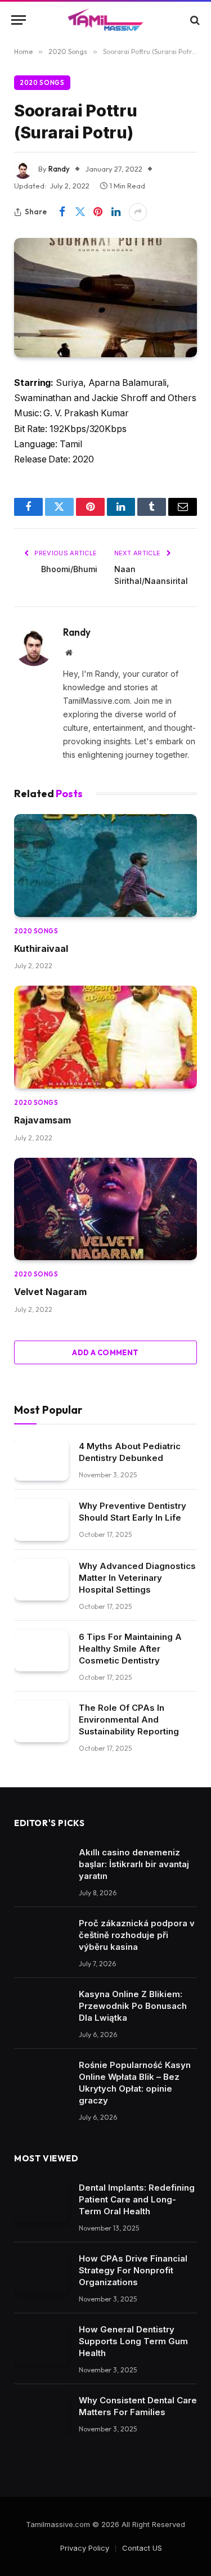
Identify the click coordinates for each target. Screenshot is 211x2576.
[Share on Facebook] (62, 212)
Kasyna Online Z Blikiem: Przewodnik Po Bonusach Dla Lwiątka (133, 2006)
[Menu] (19, 20)
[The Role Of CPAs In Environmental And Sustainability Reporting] (41, 1722)
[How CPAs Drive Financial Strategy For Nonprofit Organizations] (41, 2272)
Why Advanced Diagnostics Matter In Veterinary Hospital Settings (137, 1578)
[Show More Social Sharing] (138, 212)
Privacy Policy (85, 2548)
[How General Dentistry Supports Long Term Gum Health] (41, 2343)
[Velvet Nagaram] (105, 1209)
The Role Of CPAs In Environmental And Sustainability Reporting (129, 1719)
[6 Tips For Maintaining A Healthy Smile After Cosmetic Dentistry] (41, 1651)
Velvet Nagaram (50, 1292)
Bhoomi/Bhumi (69, 569)
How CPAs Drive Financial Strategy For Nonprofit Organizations (133, 2270)
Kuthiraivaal (41, 948)
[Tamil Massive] (106, 20)
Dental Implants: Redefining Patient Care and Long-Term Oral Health (137, 2199)
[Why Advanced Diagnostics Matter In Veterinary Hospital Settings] (41, 1580)
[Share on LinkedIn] (116, 212)
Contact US (142, 2548)
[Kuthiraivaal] (105, 866)
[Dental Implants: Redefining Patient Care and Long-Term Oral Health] (41, 2202)
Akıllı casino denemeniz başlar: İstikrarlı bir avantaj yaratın (134, 1864)
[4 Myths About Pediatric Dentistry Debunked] (41, 1460)
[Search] (194, 20)
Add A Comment (105, 1352)
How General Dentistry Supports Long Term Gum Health (133, 2341)
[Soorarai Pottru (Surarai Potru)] (105, 298)
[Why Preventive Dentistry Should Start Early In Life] (41, 1520)
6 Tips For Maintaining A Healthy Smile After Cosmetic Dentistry (130, 1649)
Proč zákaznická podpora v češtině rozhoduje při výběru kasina (137, 1935)
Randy (59, 169)
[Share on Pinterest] (98, 212)
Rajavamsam (42, 1120)
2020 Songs (42, 83)
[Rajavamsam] (105, 1037)
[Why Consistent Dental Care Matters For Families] (41, 2414)
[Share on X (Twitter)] (80, 212)
